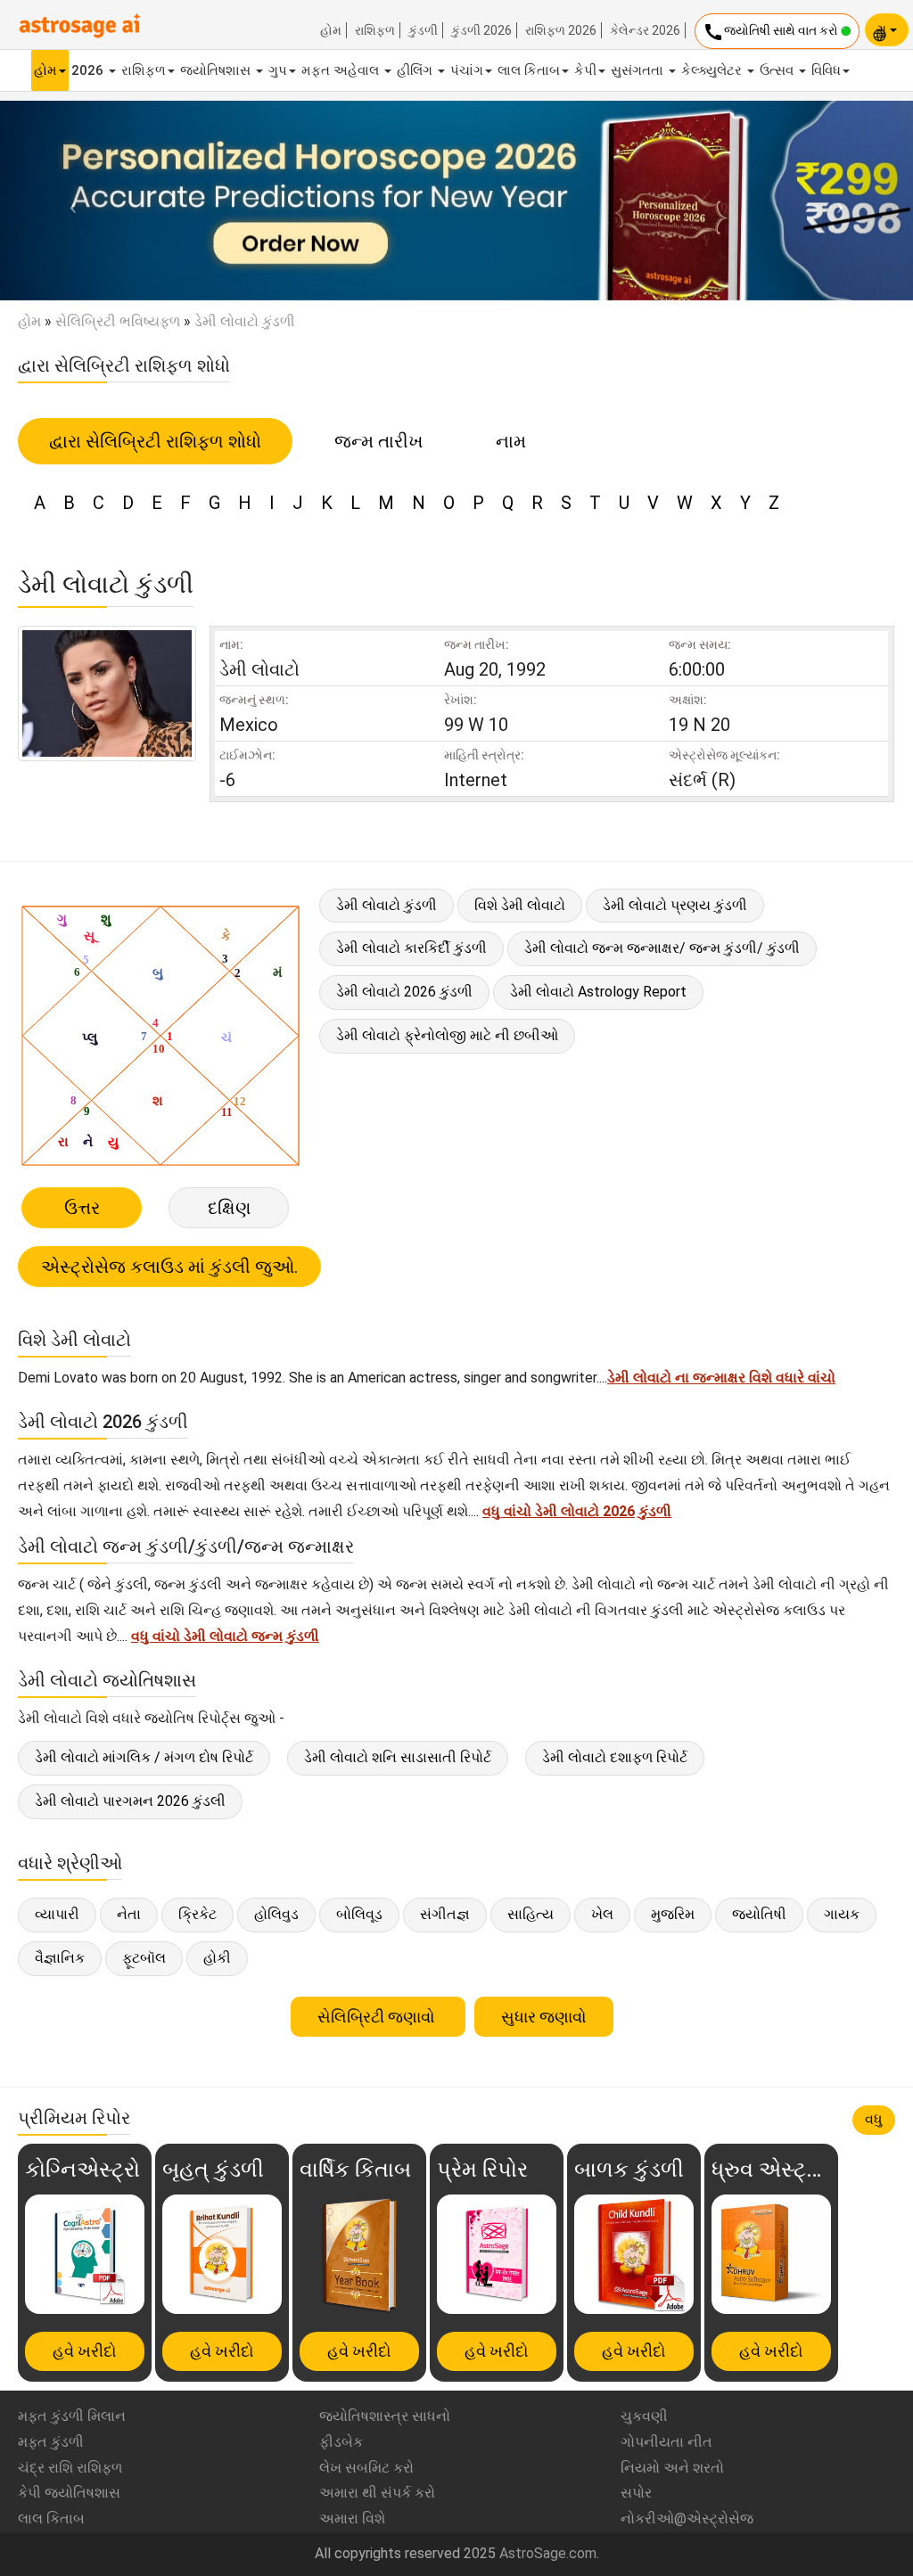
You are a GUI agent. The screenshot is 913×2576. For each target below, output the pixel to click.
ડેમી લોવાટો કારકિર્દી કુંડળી (411, 948)
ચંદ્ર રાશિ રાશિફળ (70, 2468)
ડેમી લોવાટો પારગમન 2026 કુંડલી (130, 1801)
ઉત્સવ (778, 70)
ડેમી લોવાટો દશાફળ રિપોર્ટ (615, 1757)
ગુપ (278, 70)
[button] (69, 201)
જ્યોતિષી (759, 1914)
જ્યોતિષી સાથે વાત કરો (772, 32)
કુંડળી (423, 30)
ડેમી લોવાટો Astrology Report (598, 992)
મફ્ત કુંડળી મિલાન (72, 2416)
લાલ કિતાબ (529, 70)
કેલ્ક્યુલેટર (713, 70)
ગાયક (842, 1914)
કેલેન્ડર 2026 (645, 30)
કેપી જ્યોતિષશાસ (69, 2493)
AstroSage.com (548, 2553)
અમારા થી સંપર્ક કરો (377, 2493)
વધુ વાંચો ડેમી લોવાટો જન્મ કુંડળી (225, 1636)
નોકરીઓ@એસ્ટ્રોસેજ (687, 2519)
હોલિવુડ (276, 1914)
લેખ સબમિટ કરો (366, 2468)
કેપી (585, 70)
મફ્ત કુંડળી (51, 2442)
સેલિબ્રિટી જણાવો (378, 2017)
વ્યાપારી (57, 1914)
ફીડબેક (341, 2442)
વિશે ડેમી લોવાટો (520, 905)
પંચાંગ (467, 70)
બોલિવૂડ (359, 1914)
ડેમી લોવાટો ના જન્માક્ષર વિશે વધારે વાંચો (721, 1378)
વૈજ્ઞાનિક (60, 1958)
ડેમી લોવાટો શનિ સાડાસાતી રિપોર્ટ (398, 1757)
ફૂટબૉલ (144, 1958)
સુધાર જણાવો (544, 2017)
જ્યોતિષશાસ (217, 70)
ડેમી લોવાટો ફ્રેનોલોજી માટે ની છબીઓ (447, 1035)
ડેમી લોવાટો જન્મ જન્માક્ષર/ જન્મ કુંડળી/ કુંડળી (662, 948)
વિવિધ (826, 70)
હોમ (331, 30)
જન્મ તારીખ (378, 441)
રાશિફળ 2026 (561, 30)
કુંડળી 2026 (481, 30)
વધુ (874, 2119)
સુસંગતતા (639, 70)
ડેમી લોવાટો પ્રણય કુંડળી (675, 905)
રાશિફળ (375, 30)
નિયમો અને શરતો (672, 2468)
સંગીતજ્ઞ (445, 1914)
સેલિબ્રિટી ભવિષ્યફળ (118, 321)
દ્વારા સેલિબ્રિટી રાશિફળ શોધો (155, 441)
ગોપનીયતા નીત (666, 2442)
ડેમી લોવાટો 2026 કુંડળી (404, 992)
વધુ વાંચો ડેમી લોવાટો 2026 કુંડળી (577, 1511)
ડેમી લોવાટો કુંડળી (387, 905)
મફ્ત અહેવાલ (342, 70)
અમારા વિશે (352, 2519)
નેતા (129, 1914)
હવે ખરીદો (85, 2351)
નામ (511, 441)
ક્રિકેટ (197, 1914)
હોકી (217, 1958)
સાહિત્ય (531, 1914)
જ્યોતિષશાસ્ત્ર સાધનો (385, 2416)
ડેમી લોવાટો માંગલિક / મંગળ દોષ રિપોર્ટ (144, 1757)
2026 (89, 70)
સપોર (636, 2493)
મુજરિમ (673, 1914)
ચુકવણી (644, 2416)
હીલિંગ (416, 70)
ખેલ (602, 1914)
